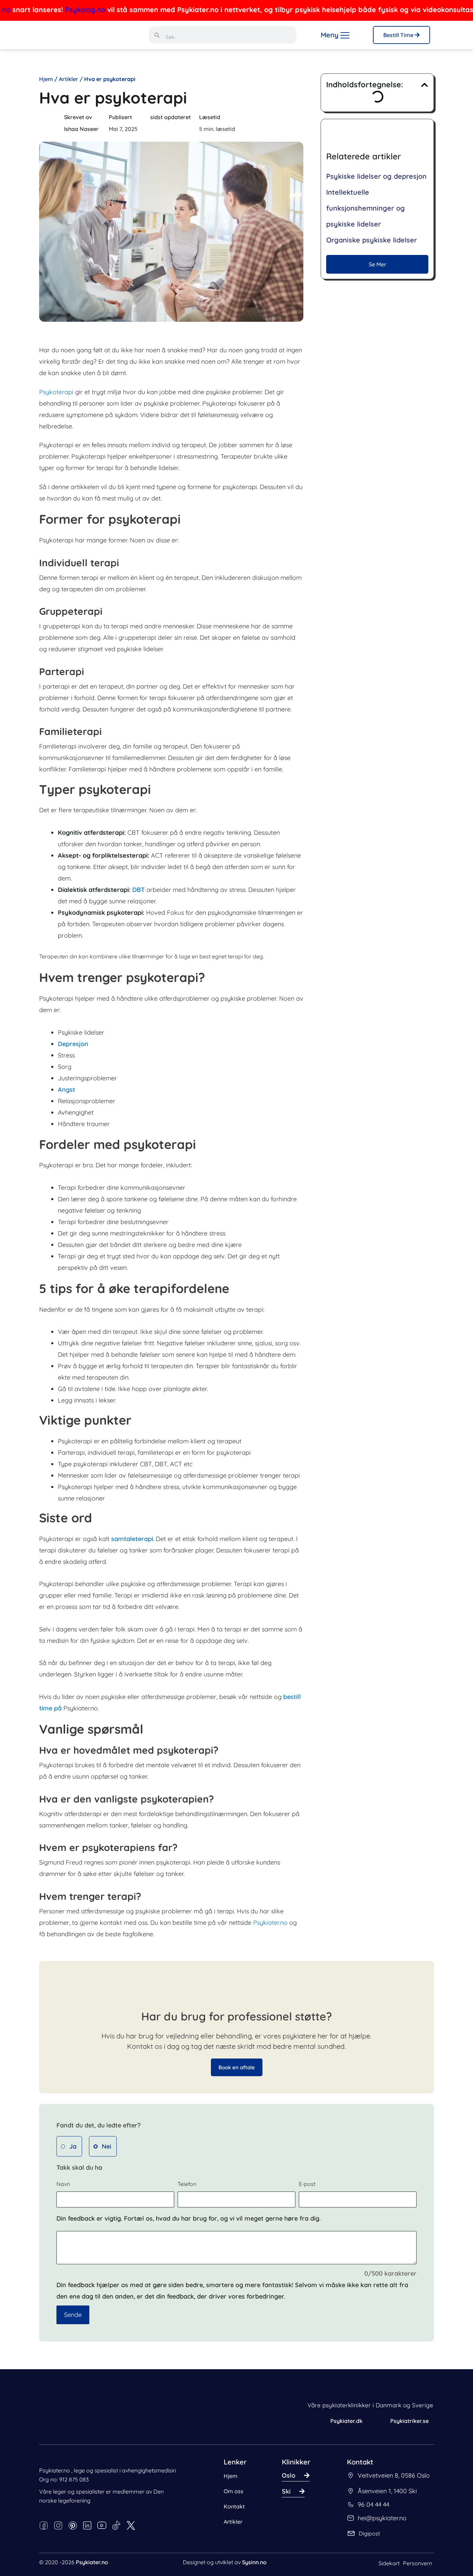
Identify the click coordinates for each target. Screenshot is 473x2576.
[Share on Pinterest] (299, 125)
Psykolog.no (46, 10)
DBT (139, 890)
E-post (307, 2184)
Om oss (234, 2491)
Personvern (418, 2563)
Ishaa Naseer (81, 129)
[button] (425, 85)
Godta (172, 2544)
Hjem (46, 79)
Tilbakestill (83, 2554)
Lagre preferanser (126, 2544)
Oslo (289, 2475)
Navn (63, 2184)
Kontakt (234, 2506)
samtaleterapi (132, 1539)
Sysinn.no (254, 2562)
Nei (106, 2146)
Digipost (369, 2533)
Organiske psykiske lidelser (372, 240)
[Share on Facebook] (252, 125)
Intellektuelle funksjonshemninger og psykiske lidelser (365, 208)
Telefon (187, 2184)
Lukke (27, 2554)
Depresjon (73, 1044)
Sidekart (389, 2563)
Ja (73, 2146)
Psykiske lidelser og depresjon (376, 176)
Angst (66, 1090)
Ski (286, 2491)
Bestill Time (399, 35)
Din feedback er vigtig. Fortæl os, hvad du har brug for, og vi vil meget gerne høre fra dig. (189, 2218)
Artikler (68, 79)
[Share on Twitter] (267, 125)
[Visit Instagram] (283, 125)
